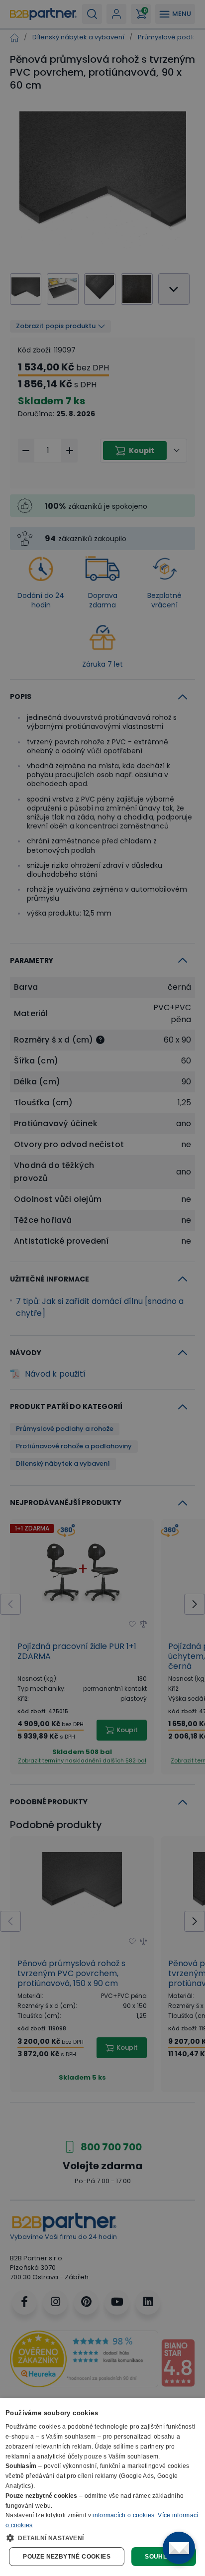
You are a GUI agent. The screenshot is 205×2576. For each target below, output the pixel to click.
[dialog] (102, 2487)
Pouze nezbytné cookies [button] (67, 2557)
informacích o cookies (123, 2515)
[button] (102, 2538)
